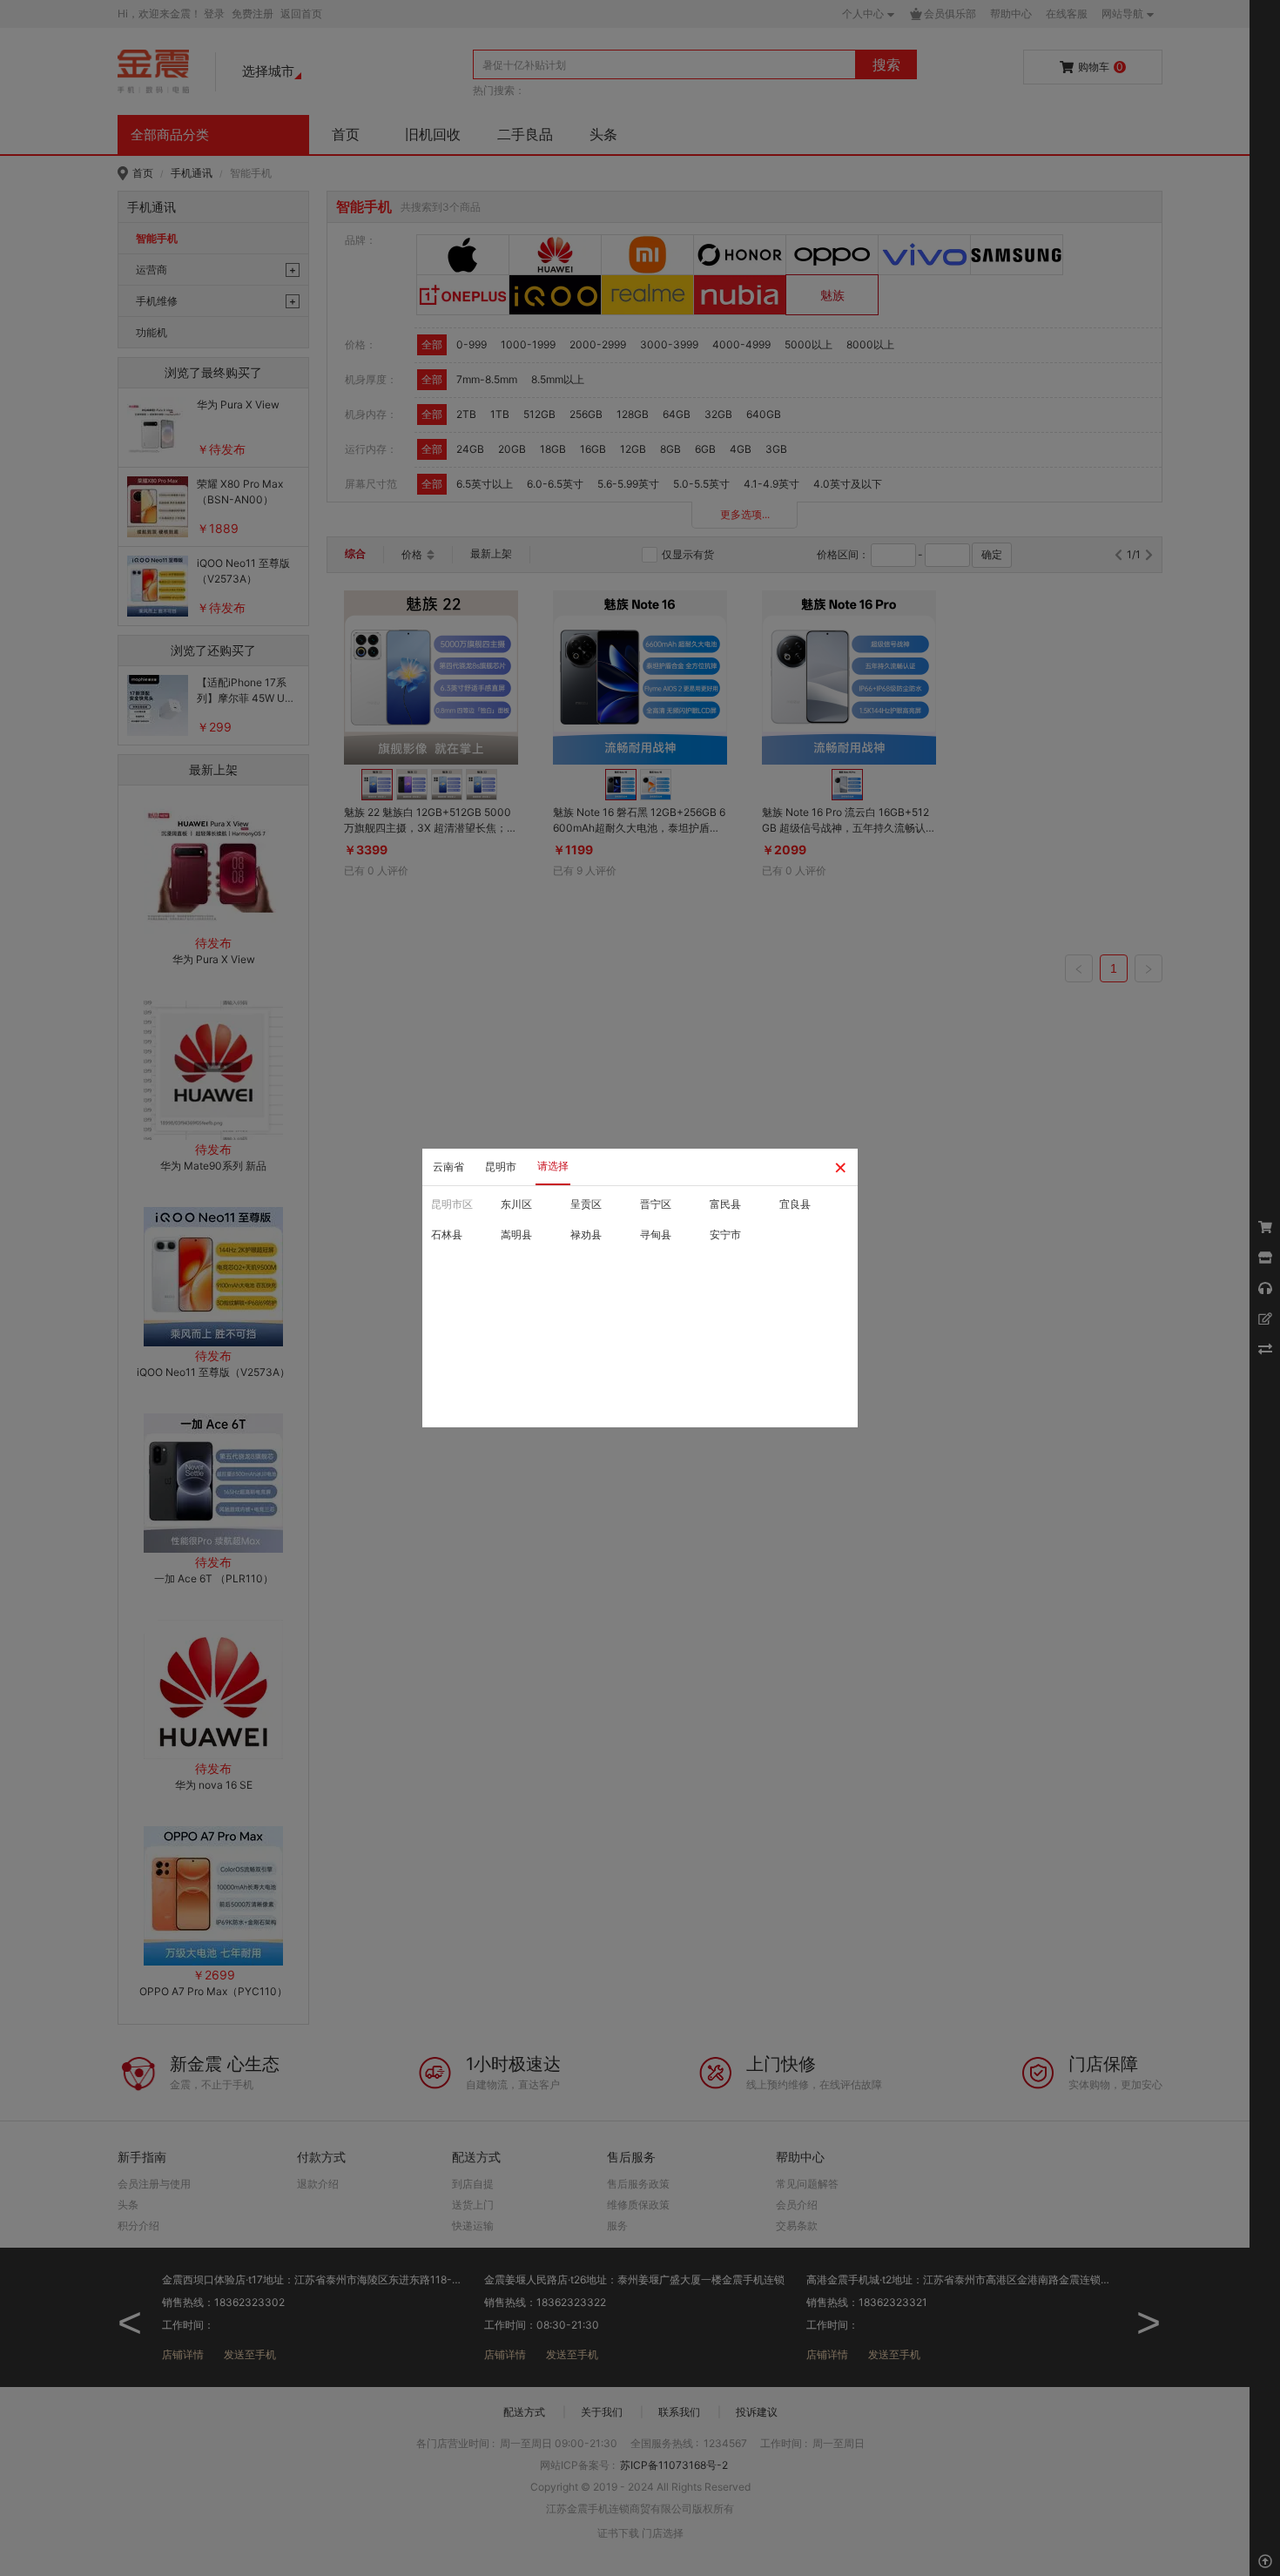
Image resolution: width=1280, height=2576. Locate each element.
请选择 (553, 1166)
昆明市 (501, 1167)
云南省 (448, 1167)
